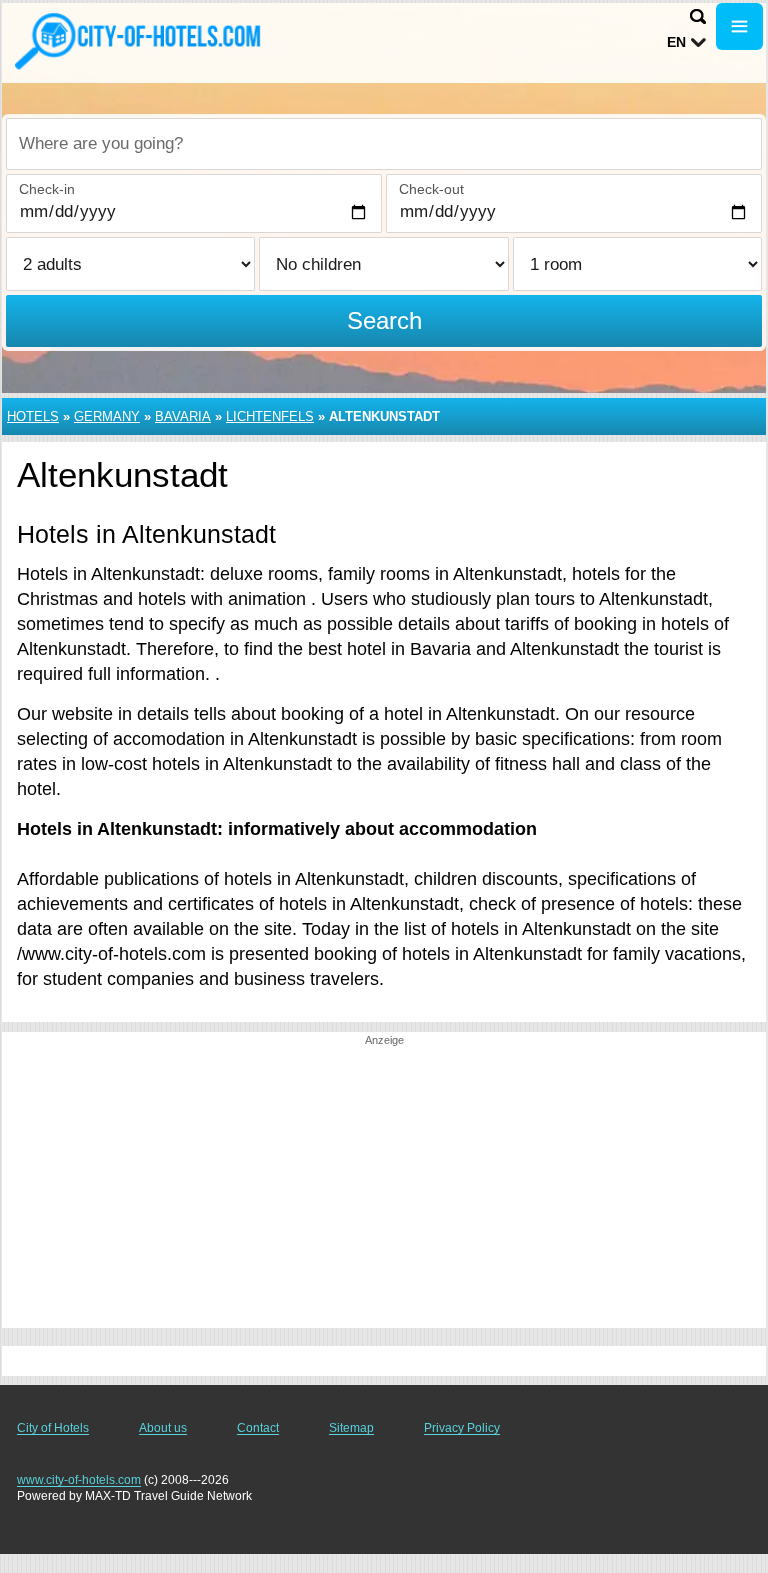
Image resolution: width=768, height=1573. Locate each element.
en (676, 42)
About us (163, 1428)
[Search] (698, 16)
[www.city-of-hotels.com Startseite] (140, 41)
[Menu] (739, 26)
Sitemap (351, 1428)
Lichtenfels (270, 416)
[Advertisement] (384, 1188)
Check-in (47, 189)
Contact (258, 1428)
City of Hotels (53, 1428)
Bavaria (183, 416)
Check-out (431, 189)
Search (384, 320)
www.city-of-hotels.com (79, 1480)
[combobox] (384, 144)
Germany (107, 416)
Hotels (33, 416)
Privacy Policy (462, 1428)
